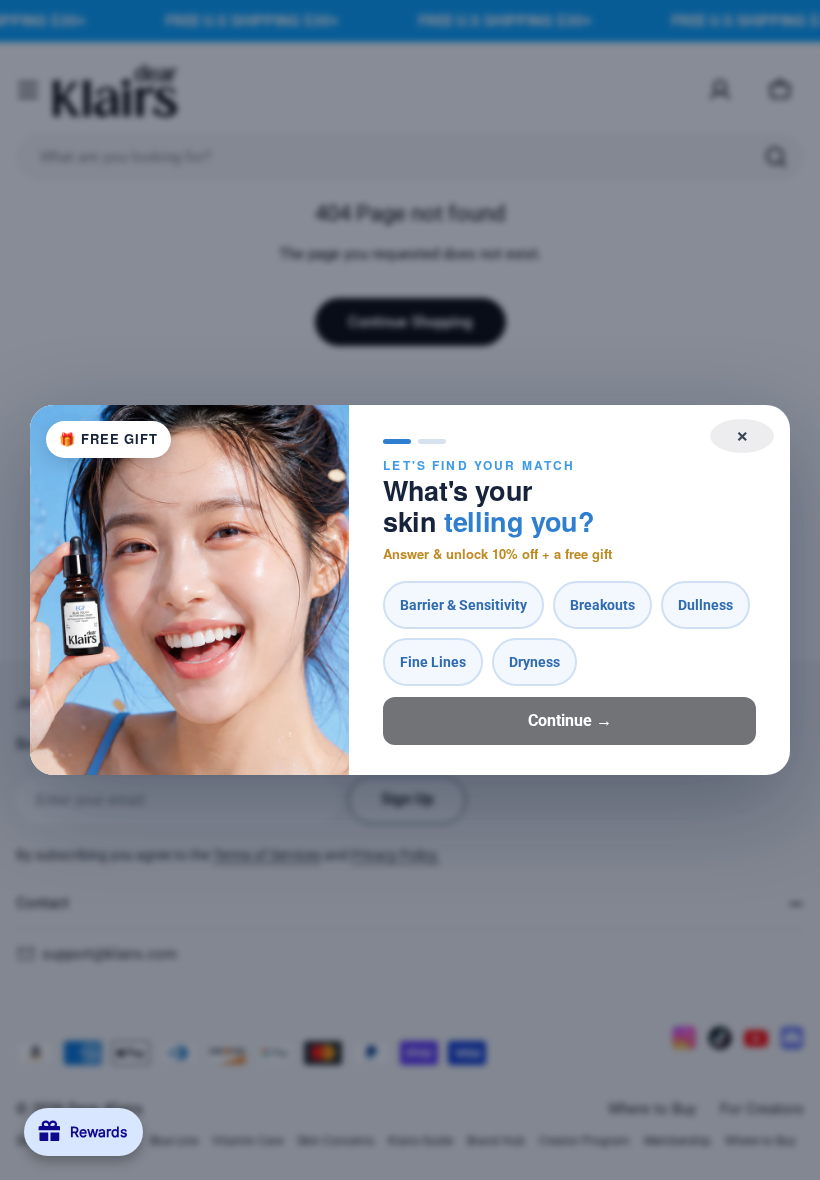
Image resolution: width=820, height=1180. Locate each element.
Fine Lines (433, 662)
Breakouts (602, 605)
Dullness (705, 605)
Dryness (534, 662)
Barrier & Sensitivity (463, 605)
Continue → (570, 720)
